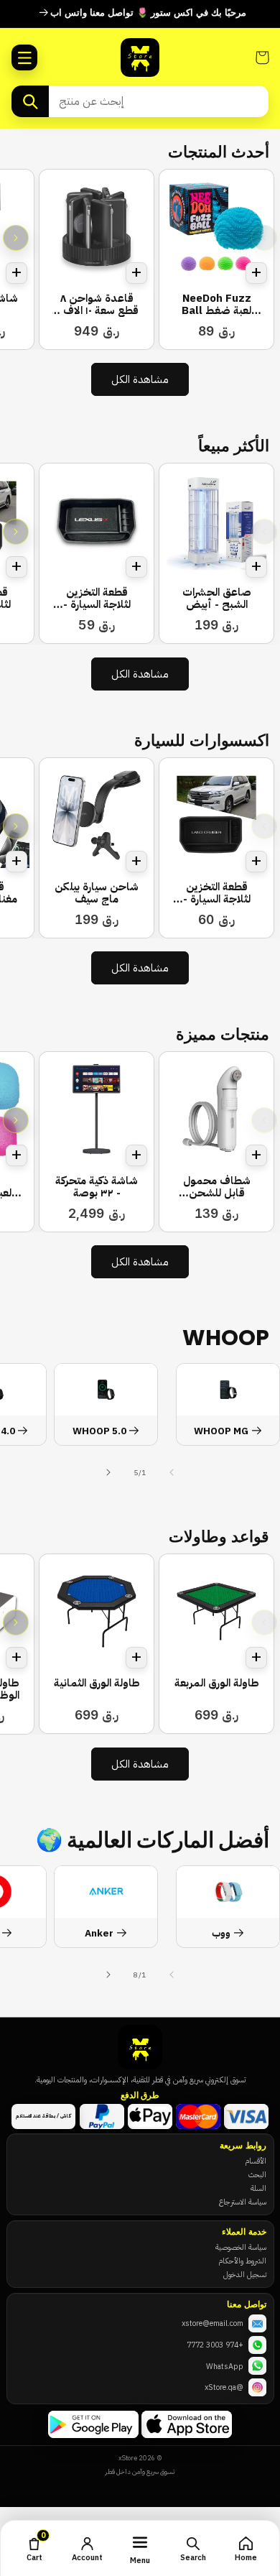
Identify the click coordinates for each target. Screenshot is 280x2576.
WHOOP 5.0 (99, 1432)
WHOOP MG (221, 1432)
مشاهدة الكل (140, 379)
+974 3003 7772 (215, 2345)
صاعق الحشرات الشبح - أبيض (217, 599)
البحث (257, 2174)
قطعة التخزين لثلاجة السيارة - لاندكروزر (217, 894)
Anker (99, 1934)
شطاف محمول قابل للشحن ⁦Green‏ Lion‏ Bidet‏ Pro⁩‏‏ (216, 1187)
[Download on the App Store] (187, 2424)
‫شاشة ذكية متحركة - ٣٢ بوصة (97, 1187)
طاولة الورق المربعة (217, 1683)
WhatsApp (225, 2366)
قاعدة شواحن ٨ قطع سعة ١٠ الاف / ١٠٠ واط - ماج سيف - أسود (97, 305)
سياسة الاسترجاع (243, 2202)
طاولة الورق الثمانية (97, 1683)
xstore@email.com (213, 2323)
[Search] (30, 101)
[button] (24, 57)
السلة (258, 2188)
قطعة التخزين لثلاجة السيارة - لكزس (97, 599)
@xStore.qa (224, 2387)
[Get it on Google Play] (93, 2424)
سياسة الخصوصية (241, 2247)
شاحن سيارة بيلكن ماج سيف (97, 894)
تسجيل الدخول (245, 2274)
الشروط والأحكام (242, 2261)
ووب (221, 1934)
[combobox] (159, 101)
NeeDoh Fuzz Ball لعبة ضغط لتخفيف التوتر (216, 305)
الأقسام (256, 2161)
